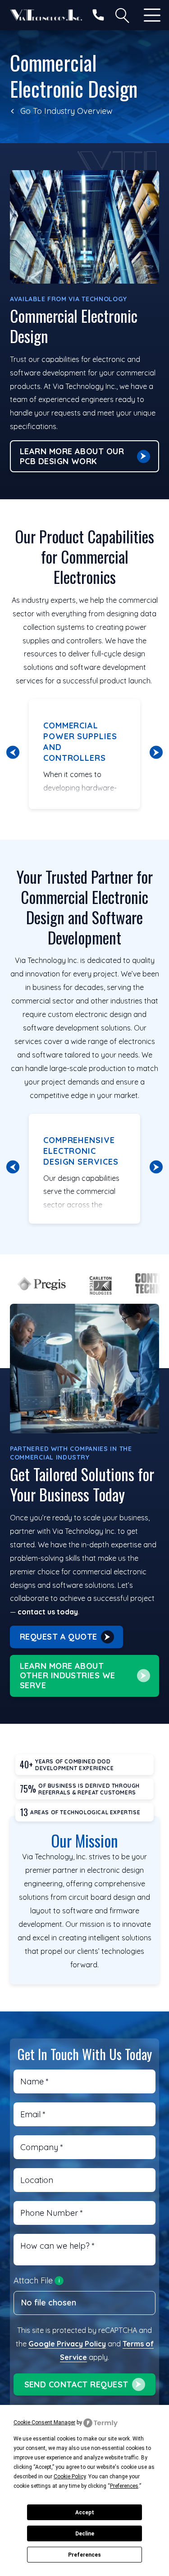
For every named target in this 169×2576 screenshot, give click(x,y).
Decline (85, 2534)
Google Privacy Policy (67, 2344)
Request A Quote (59, 1637)
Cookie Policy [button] (70, 2477)
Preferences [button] (124, 2486)
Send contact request (76, 2384)
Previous (13, 752)
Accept (85, 2513)
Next (156, 752)
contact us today (48, 1612)
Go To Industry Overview (66, 111)
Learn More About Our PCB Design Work (72, 456)
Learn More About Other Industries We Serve (68, 1676)
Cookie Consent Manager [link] (44, 2422)
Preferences (84, 2555)
